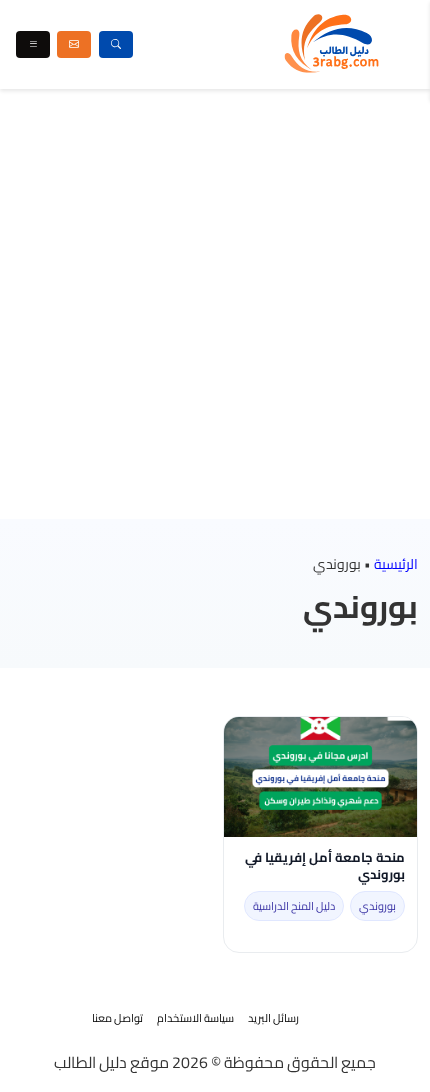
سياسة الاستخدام (195, 1018)
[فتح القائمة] (33, 44)
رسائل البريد (273, 1018)
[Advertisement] (215, 304)
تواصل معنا (117, 1018)
